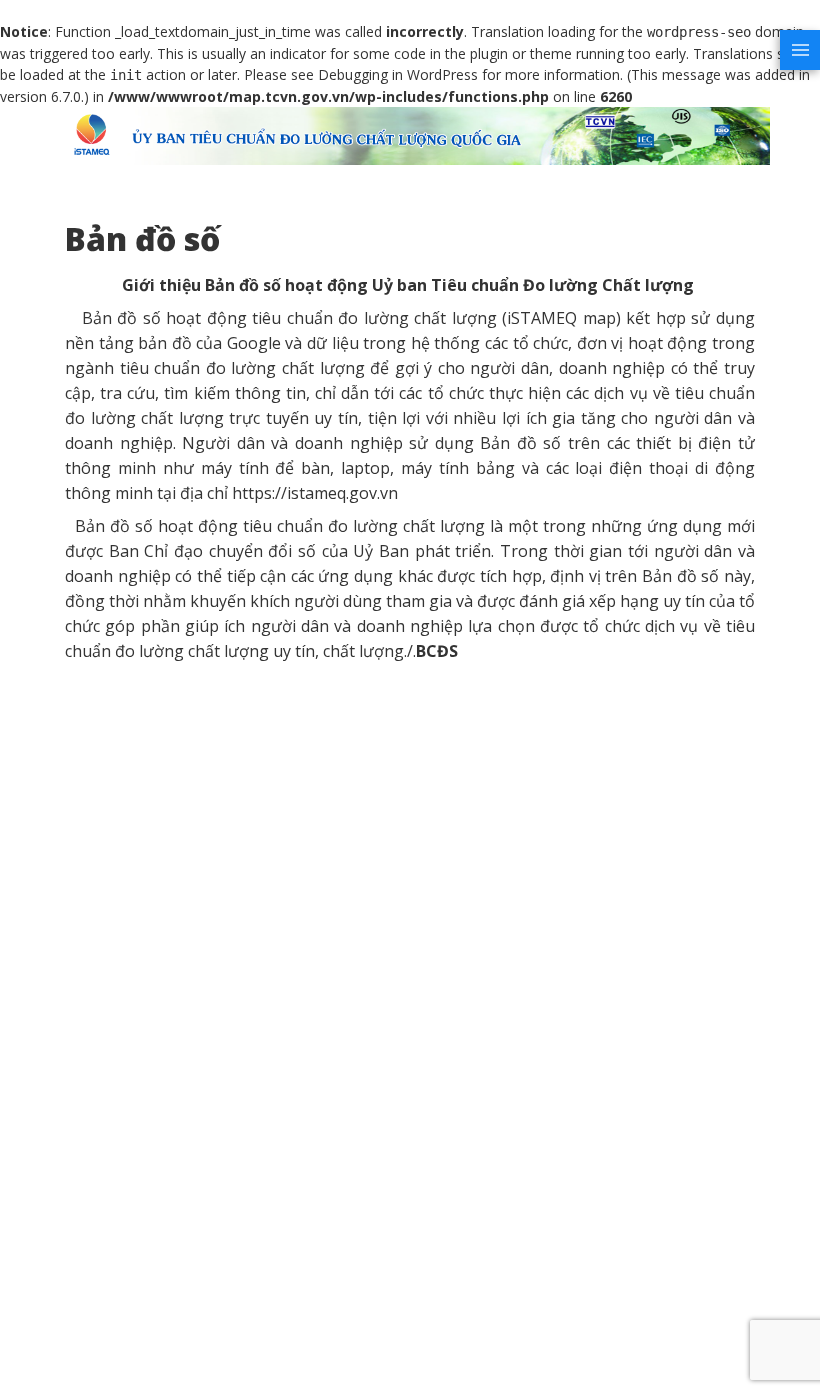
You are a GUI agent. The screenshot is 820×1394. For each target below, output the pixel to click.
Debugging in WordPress (398, 74)
